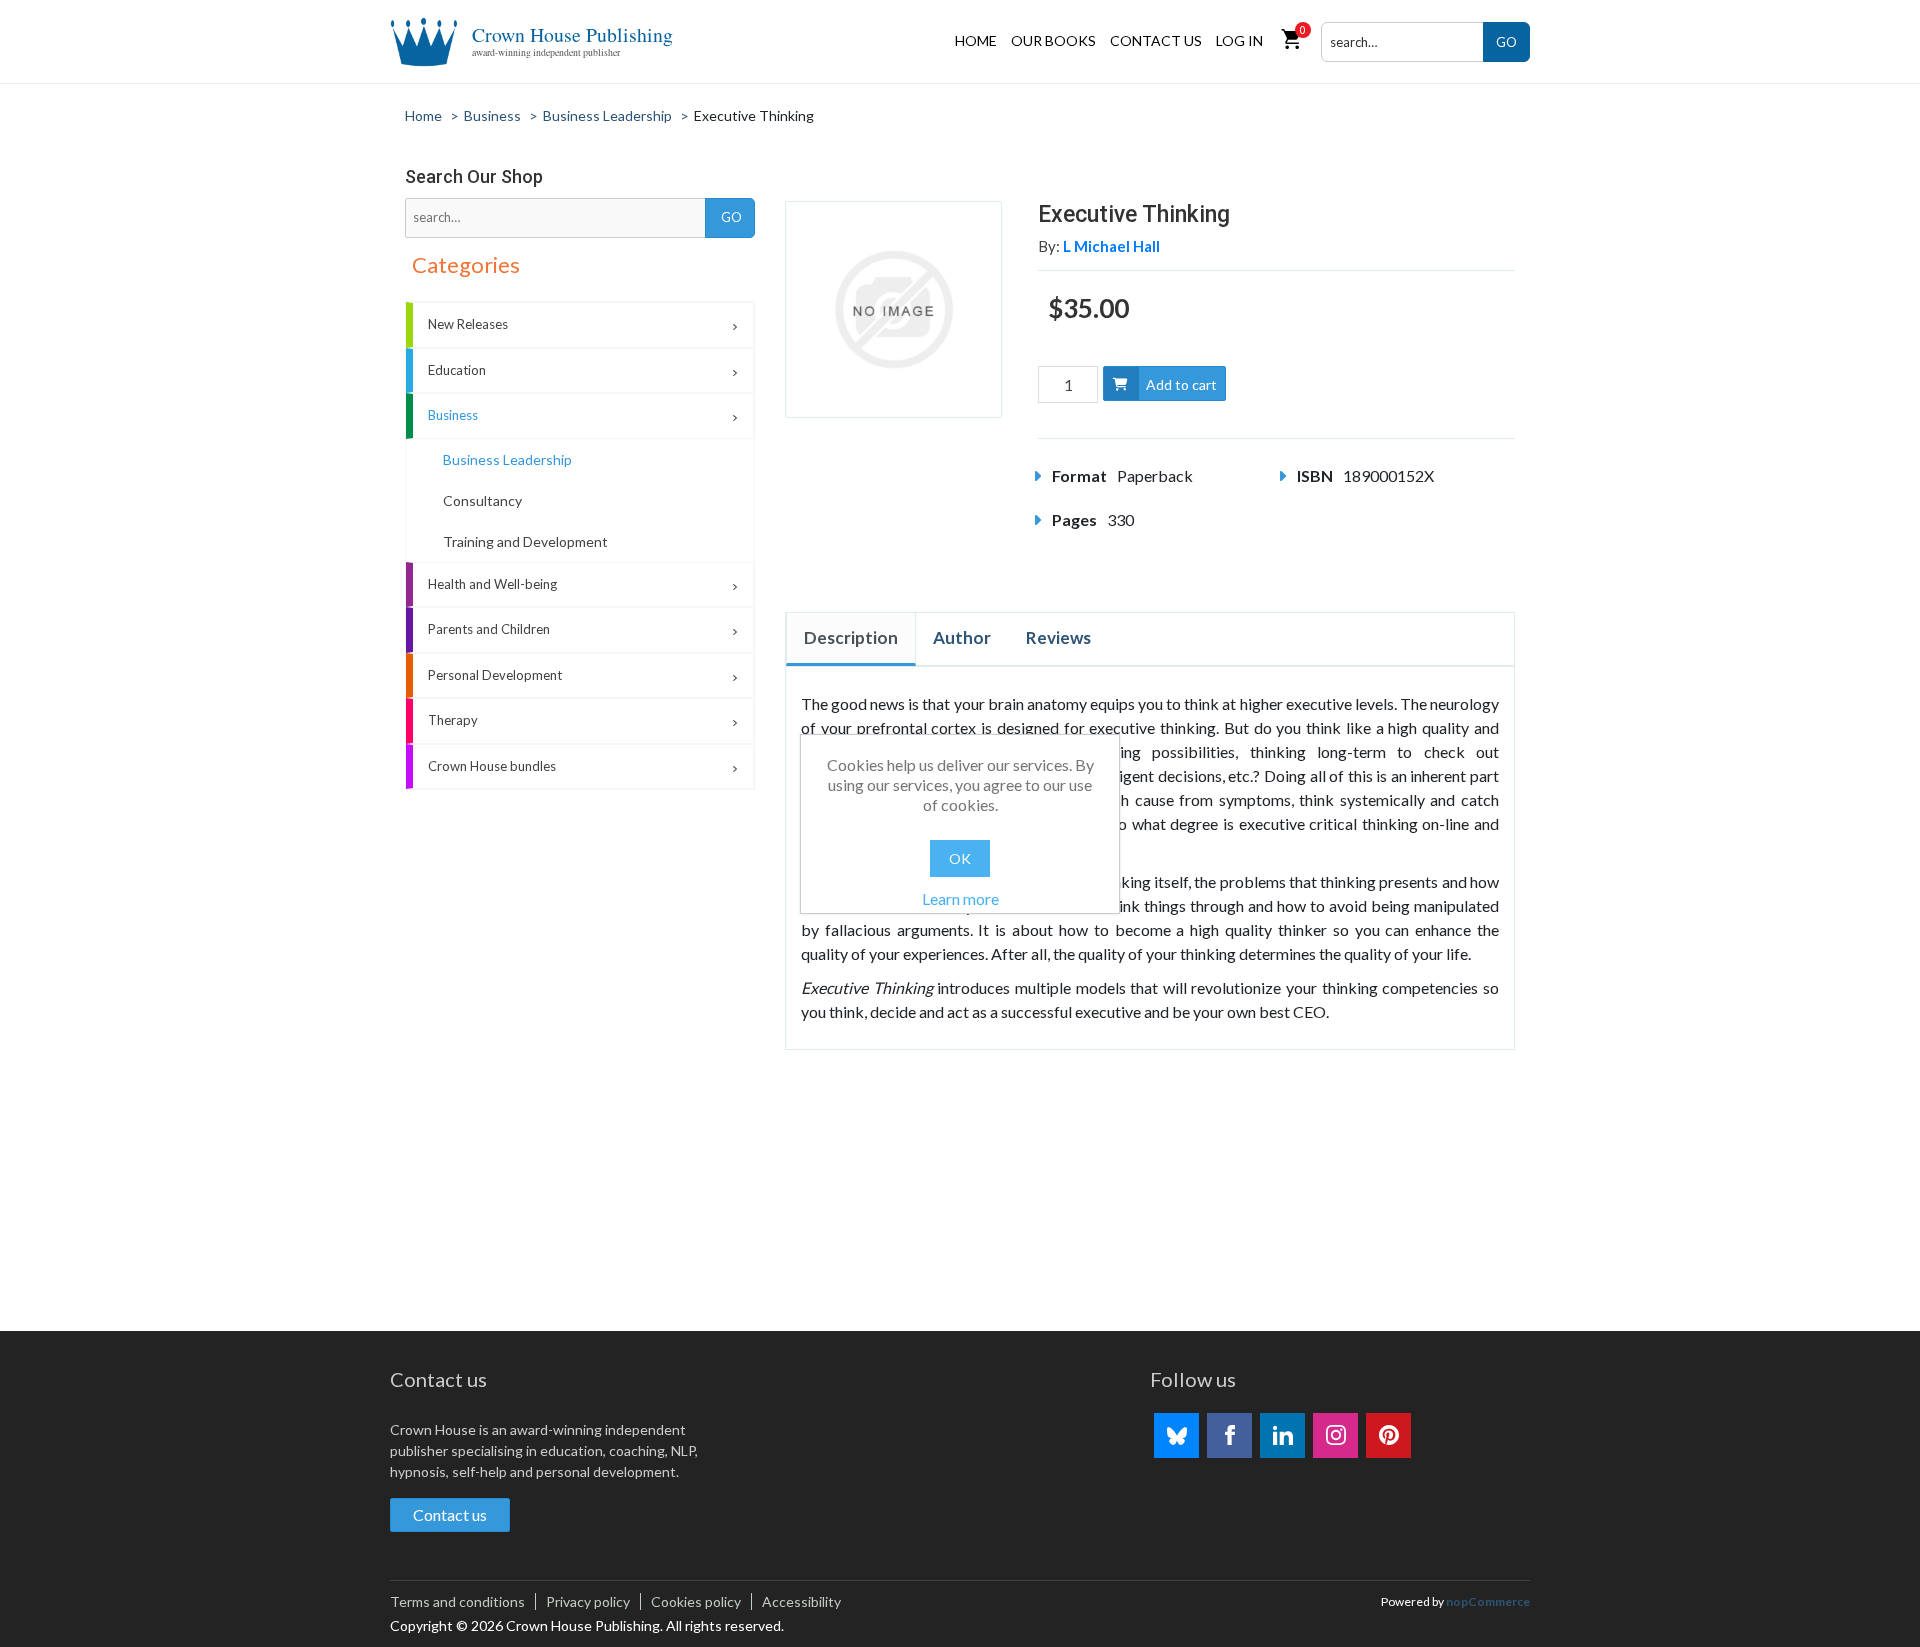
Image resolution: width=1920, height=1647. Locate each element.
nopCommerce (1488, 1601)
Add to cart (1181, 384)
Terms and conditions (457, 1601)
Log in (1239, 40)
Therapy (453, 720)
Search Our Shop (474, 176)
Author (962, 637)
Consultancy (482, 500)
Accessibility (801, 1601)
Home (976, 40)
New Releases (468, 324)
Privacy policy (588, 1601)
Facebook (1229, 1435)
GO (1506, 42)
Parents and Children (489, 629)
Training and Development (525, 541)
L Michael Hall (1111, 246)
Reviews (1058, 637)
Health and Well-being (492, 584)
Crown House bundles (492, 766)
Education (457, 370)
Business (453, 415)
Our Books (1053, 40)
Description (851, 637)
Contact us (1156, 40)
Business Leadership (507, 459)
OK (960, 858)
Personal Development (495, 675)
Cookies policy (696, 1601)
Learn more (960, 898)
